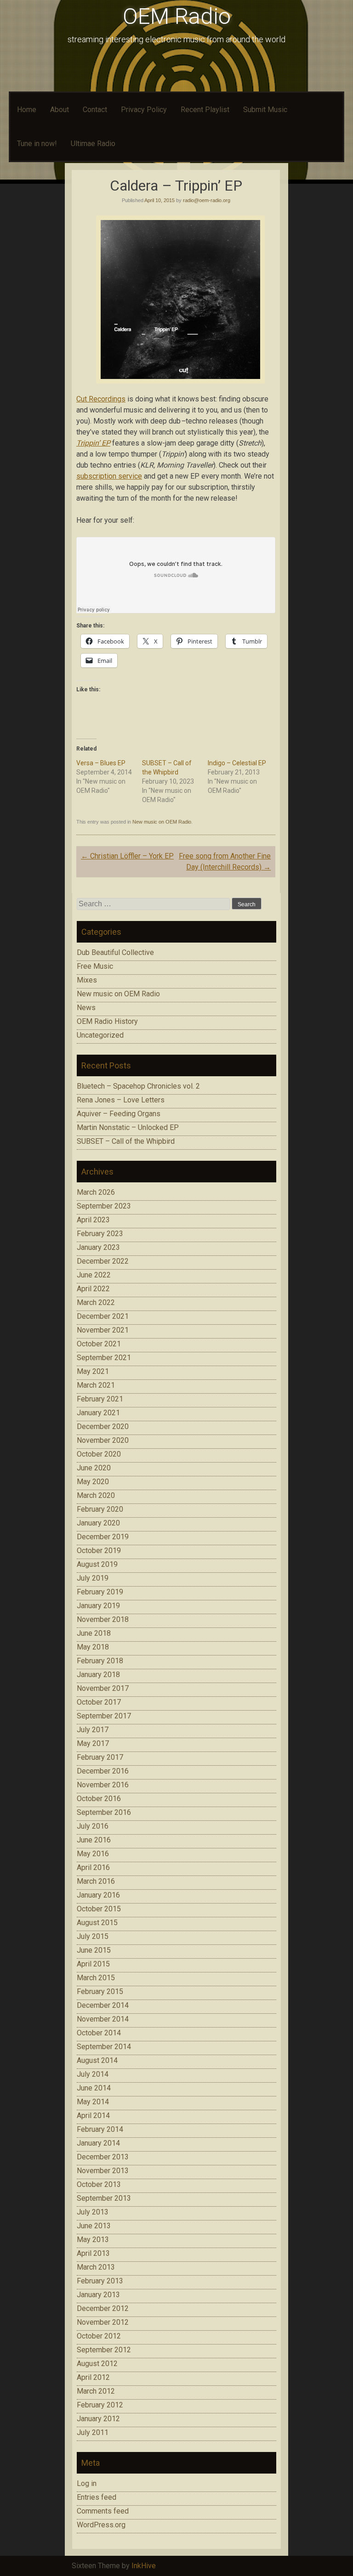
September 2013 (104, 2198)
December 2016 (103, 1771)
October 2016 (99, 1799)
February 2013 (100, 2281)
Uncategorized (100, 1035)
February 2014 (100, 2129)
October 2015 (99, 1909)
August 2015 (97, 1923)
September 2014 (104, 2047)
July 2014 (93, 2074)
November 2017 (103, 1688)
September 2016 (104, 1812)
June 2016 (94, 1840)
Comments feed (103, 2511)
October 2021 (99, 1344)
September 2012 (104, 2350)
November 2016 (103, 1785)
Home (27, 110)
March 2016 (96, 1881)
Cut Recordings (101, 399)
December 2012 (103, 2308)
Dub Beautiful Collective (115, 952)
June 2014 (94, 2088)
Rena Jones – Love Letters (121, 1100)
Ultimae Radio (93, 144)
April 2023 (93, 1220)
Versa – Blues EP (101, 763)
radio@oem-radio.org (207, 200)
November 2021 (103, 1330)
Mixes (87, 980)
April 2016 (93, 1867)
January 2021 (98, 1413)
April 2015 (93, 1964)
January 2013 (98, 2295)
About (60, 110)
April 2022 (93, 1289)
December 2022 (103, 1261)
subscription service (109, 476)
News (86, 1008)
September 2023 (104, 1206)
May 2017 (93, 1743)
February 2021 (100, 1399)
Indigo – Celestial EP (237, 763)
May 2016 (93, 1854)
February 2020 (100, 1509)
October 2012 (99, 2336)
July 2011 (93, 2432)
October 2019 (99, 1551)
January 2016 (98, 1895)
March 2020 (96, 1495)
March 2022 (96, 1302)
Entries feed (97, 2497)
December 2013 (103, 2157)
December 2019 (103, 1537)
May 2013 (93, 2240)
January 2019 (98, 1606)
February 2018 (100, 1661)
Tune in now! (37, 144)
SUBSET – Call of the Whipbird (126, 1141)
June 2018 (94, 1633)
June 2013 (94, 2226)
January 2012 (98, 2419)
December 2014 (103, 2005)
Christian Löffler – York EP (127, 856)
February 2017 (100, 1757)
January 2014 (98, 2143)
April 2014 (93, 2116)
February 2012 (100, 2405)
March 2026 (96, 1192)
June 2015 (94, 1950)
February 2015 (100, 1991)
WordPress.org (101, 2525)
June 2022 (94, 1275)
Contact (95, 110)
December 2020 (103, 1426)
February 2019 (100, 1592)
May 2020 (93, 1482)
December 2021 (103, 1316)
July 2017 (93, 1730)
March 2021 (96, 1385)
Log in (87, 2483)
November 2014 (103, 2019)
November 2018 (103, 1619)
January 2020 (98, 1523)
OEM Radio (177, 16)
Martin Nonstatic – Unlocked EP (128, 1127)
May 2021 (93, 1371)
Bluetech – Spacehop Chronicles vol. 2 (138, 1086)
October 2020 (99, 1454)
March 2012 (96, 2391)
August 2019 (97, 1564)
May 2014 (93, 2102)
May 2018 (93, 1647)
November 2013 (103, 2171)
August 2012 (97, 2364)
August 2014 (97, 2060)
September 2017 (104, 1716)
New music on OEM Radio (162, 822)
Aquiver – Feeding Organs (119, 1114)
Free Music (95, 966)
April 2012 (93, 2377)
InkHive (144, 2566)
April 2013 (93, 2253)
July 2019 (93, 1578)
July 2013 (93, 2212)
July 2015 (93, 1936)
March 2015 (96, 1978)
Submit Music (265, 110)
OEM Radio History (107, 1021)
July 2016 (93, 1826)
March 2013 (96, 2267)
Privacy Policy (144, 110)
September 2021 (104, 1358)
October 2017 (99, 1702)
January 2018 (98, 1675)
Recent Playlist (205, 110)
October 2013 (99, 2184)
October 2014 (99, 2033)
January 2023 (98, 1247)
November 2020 (103, 1440)
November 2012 (103, 2322)
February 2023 (100, 1234)
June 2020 (94, 1468)
